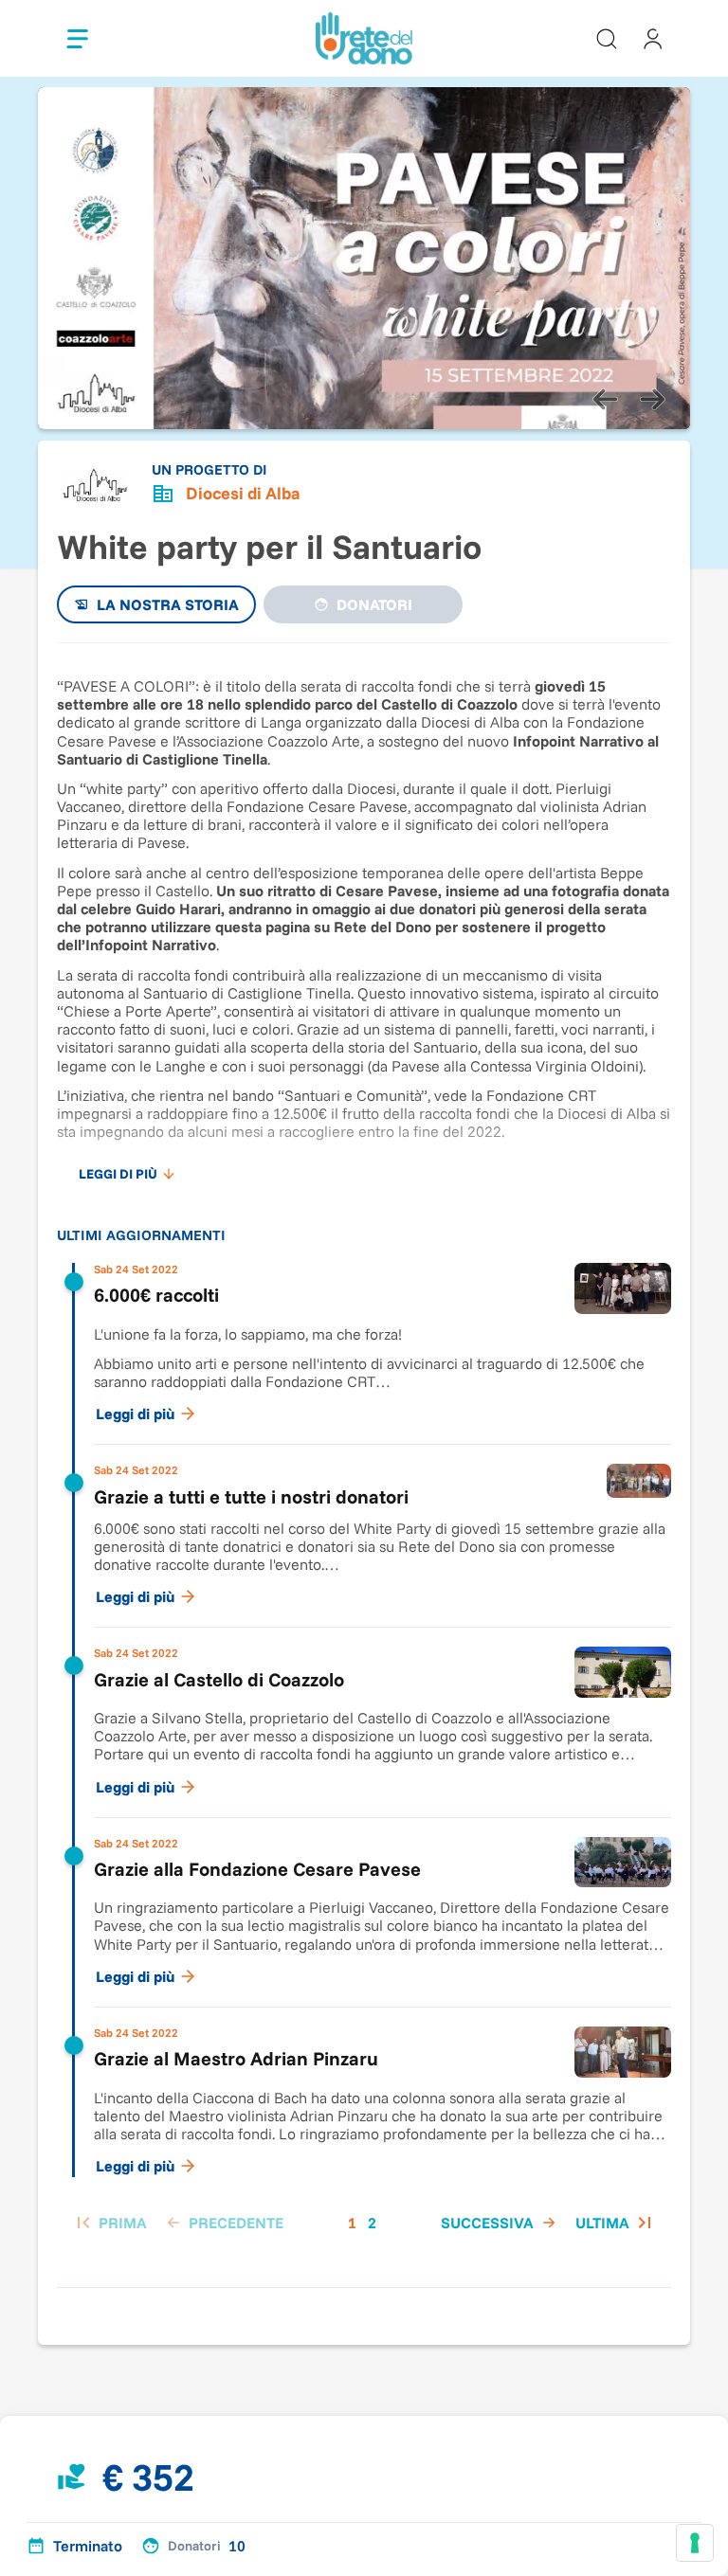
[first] (109, 2223)
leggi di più (118, 1174)
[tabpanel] (364, 1456)
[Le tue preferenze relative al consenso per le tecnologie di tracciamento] (695, 2543)
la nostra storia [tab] (168, 604)
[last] (616, 2223)
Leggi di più (135, 1414)
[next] (652, 399)
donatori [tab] (374, 604)
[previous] (605, 399)
